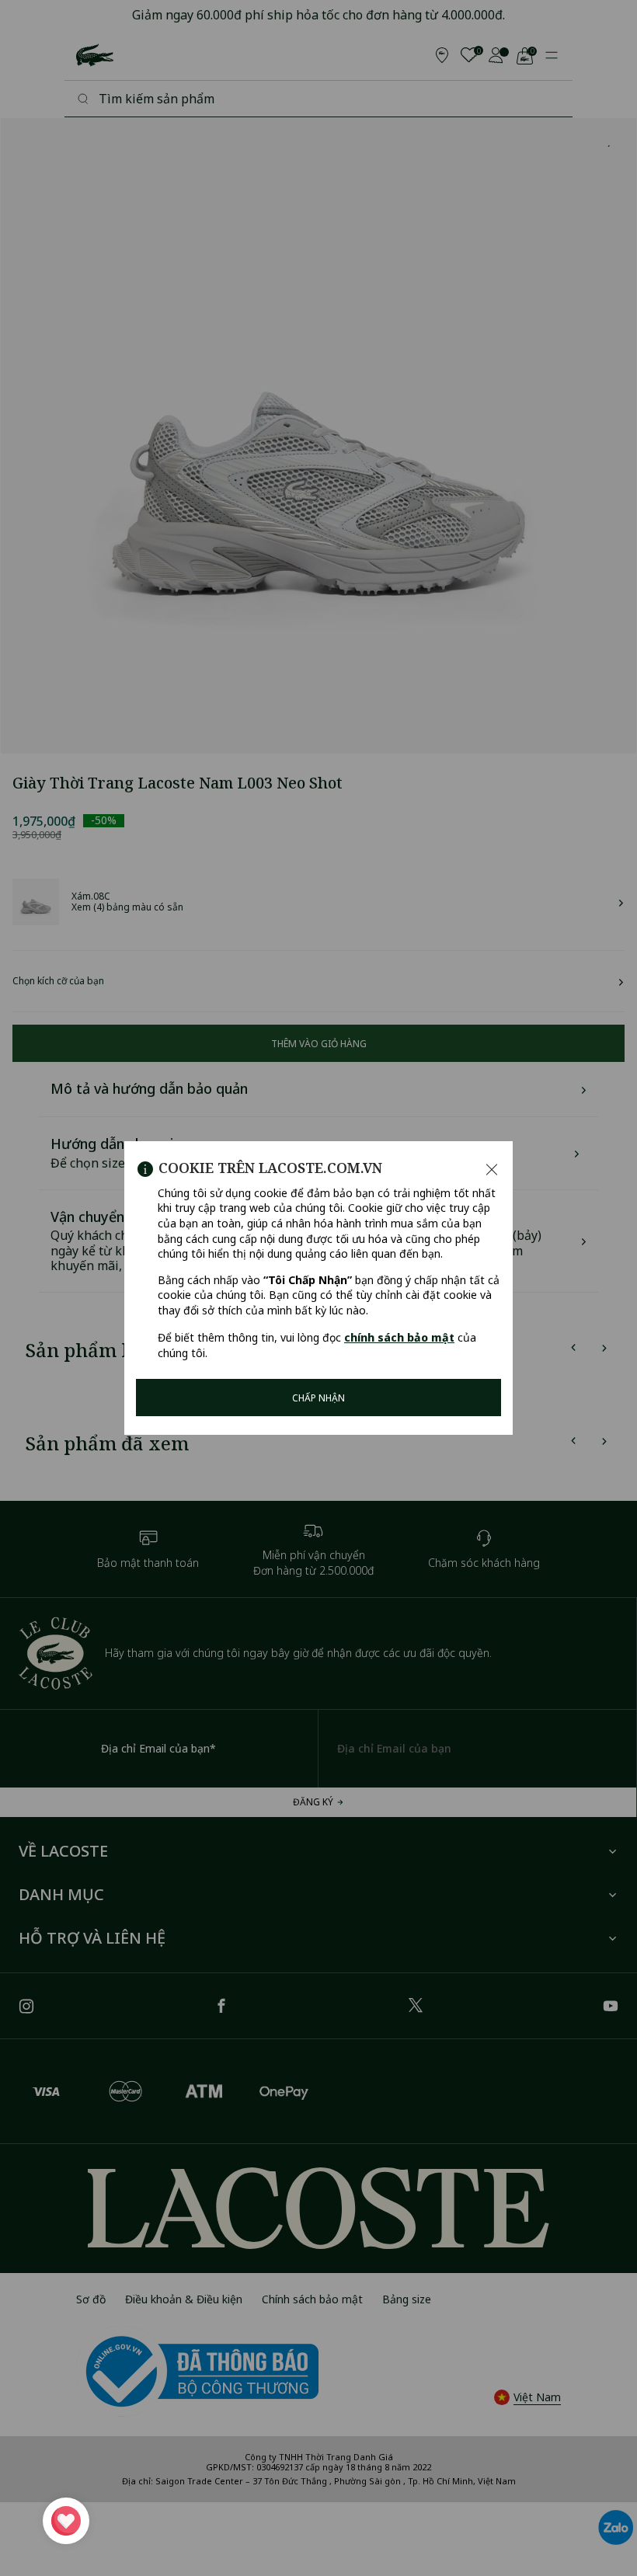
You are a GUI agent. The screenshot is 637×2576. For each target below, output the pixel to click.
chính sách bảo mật (399, 1337)
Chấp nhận (318, 1398)
